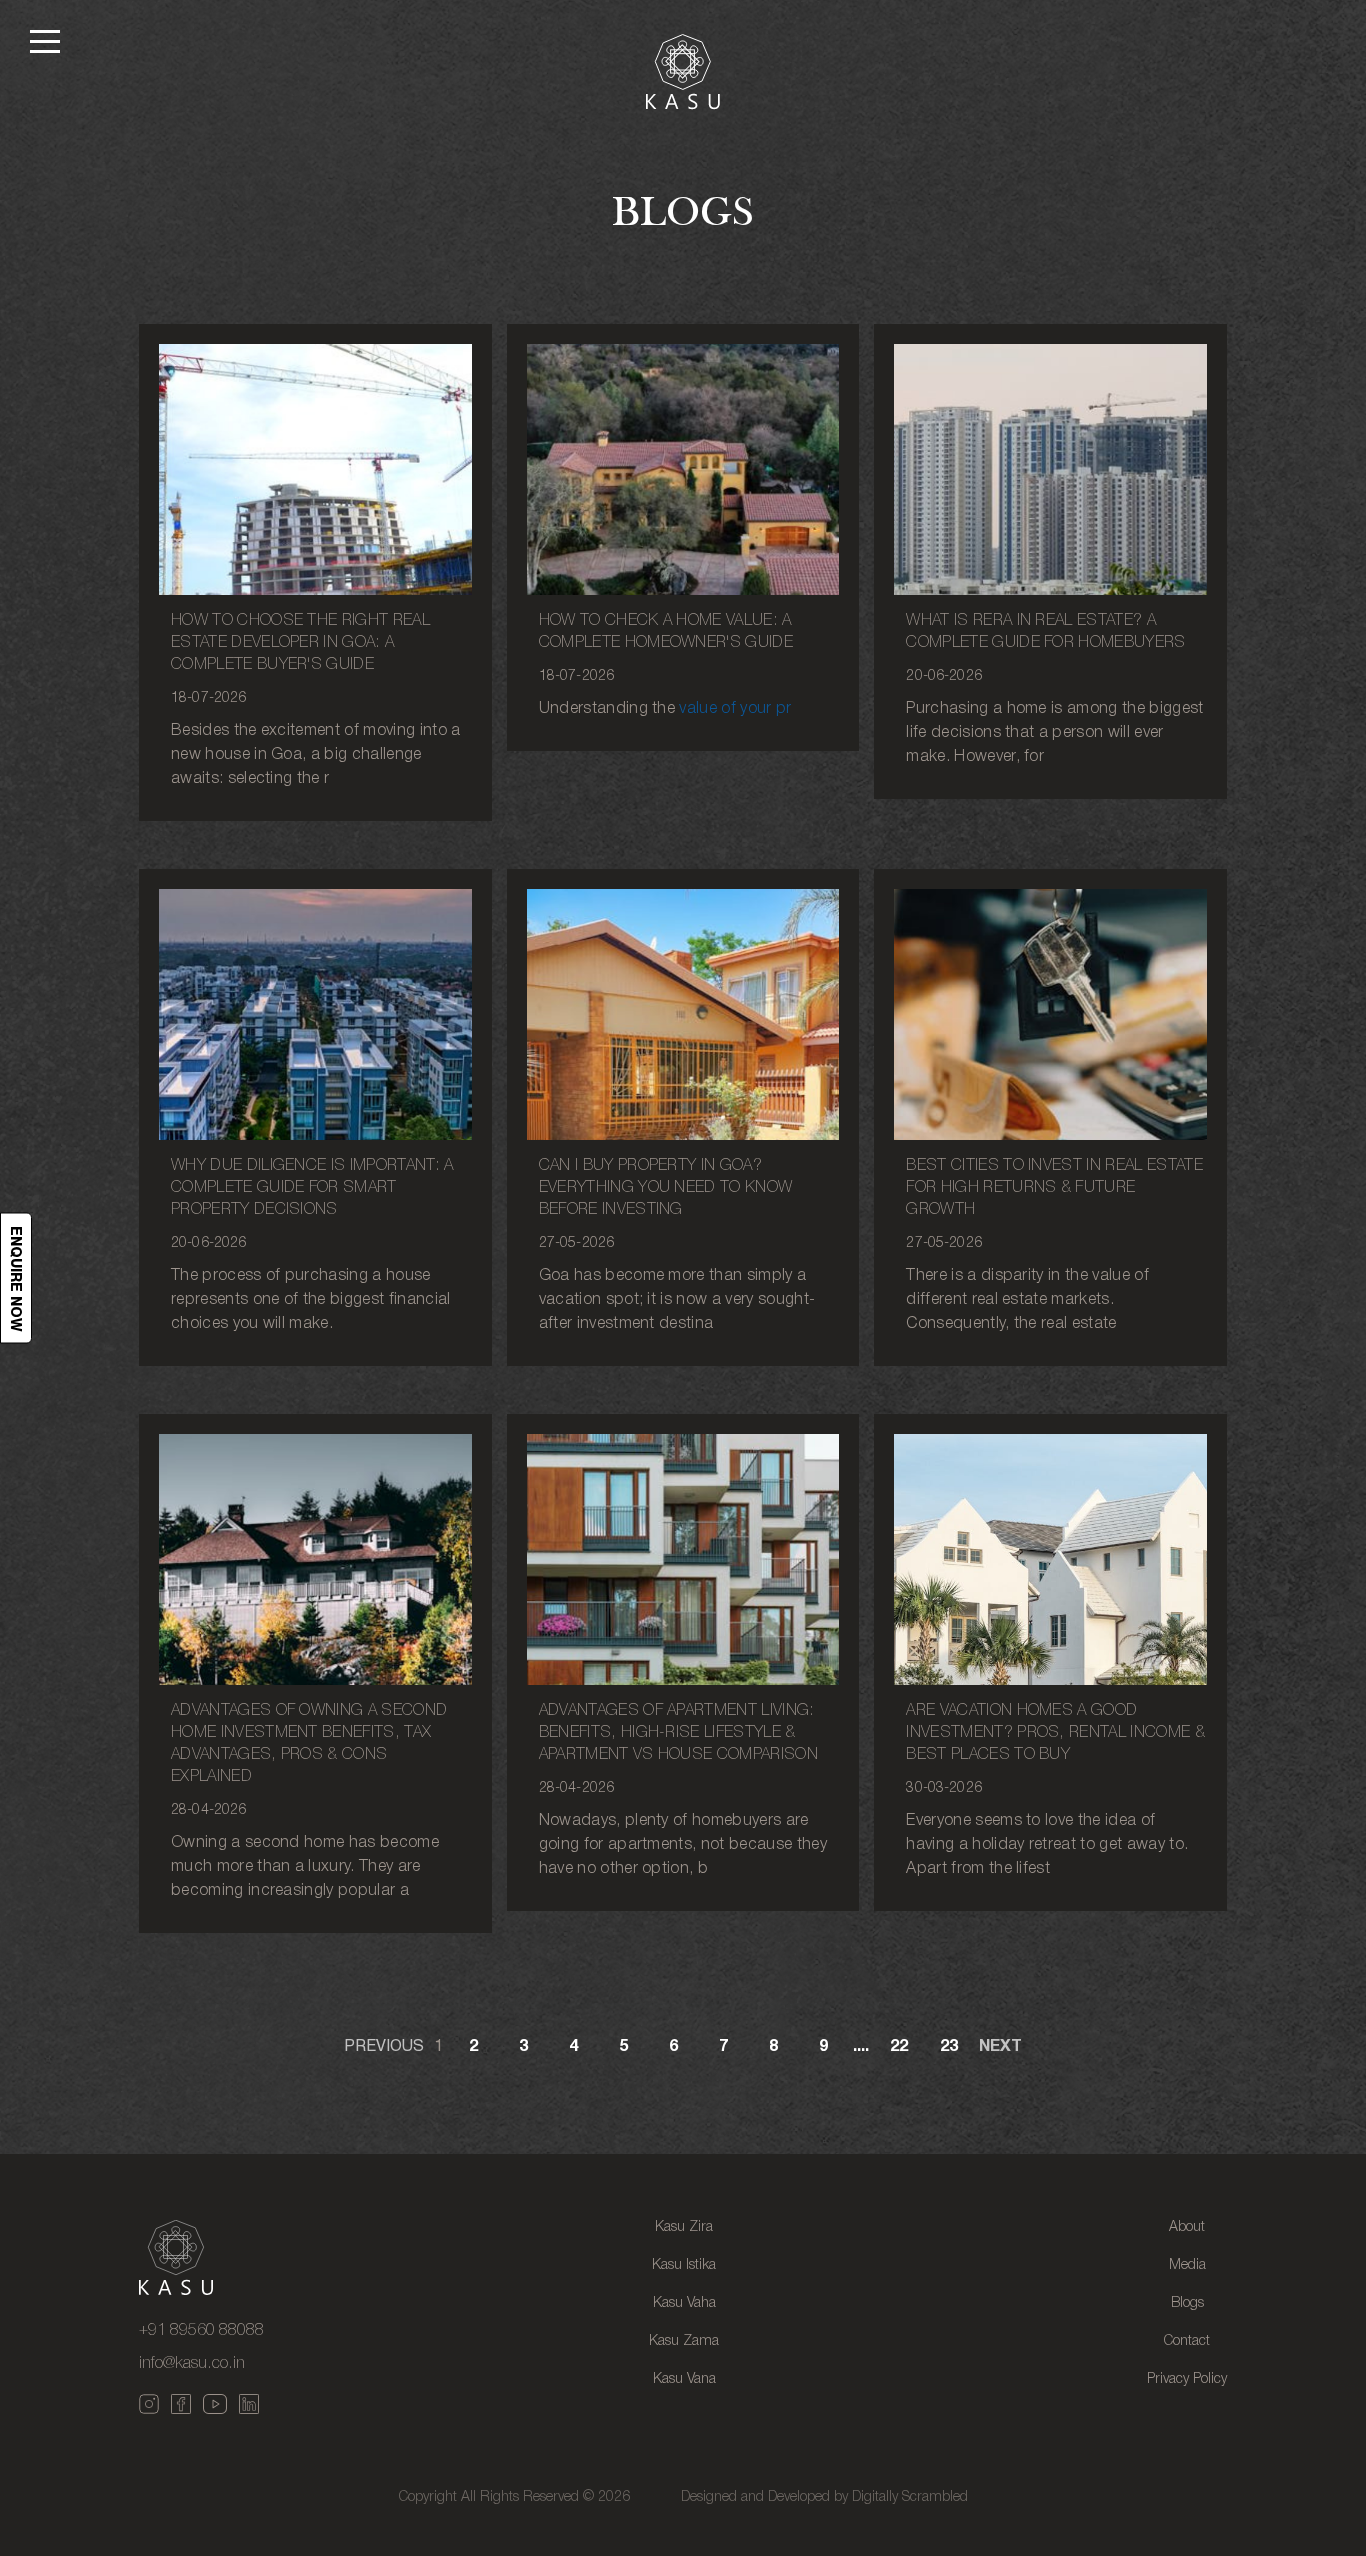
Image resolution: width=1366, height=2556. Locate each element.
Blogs (1187, 2303)
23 (949, 2047)
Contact (1187, 2341)
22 (899, 2047)
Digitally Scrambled (910, 2497)
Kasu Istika (684, 2265)
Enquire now (16, 1278)
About (1187, 2227)
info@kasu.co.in (192, 2364)
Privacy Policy (1187, 2379)
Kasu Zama (684, 2341)
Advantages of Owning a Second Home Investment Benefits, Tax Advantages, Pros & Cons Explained (309, 1744)
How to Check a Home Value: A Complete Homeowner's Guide (666, 632)
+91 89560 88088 (201, 2331)
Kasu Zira (684, 2227)
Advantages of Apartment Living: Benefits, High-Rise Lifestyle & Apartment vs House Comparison (678, 1733)
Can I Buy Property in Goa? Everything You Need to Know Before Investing (666, 1188)
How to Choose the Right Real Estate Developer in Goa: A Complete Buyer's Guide (300, 643)
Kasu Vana (684, 2379)
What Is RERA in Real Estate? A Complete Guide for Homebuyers (1045, 632)
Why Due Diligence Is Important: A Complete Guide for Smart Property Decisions (312, 1188)
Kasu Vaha (684, 2303)
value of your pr (735, 709)
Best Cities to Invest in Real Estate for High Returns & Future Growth (1054, 1188)
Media (1187, 2265)
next (1000, 2047)
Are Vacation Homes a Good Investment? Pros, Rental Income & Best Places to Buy (1055, 1733)
